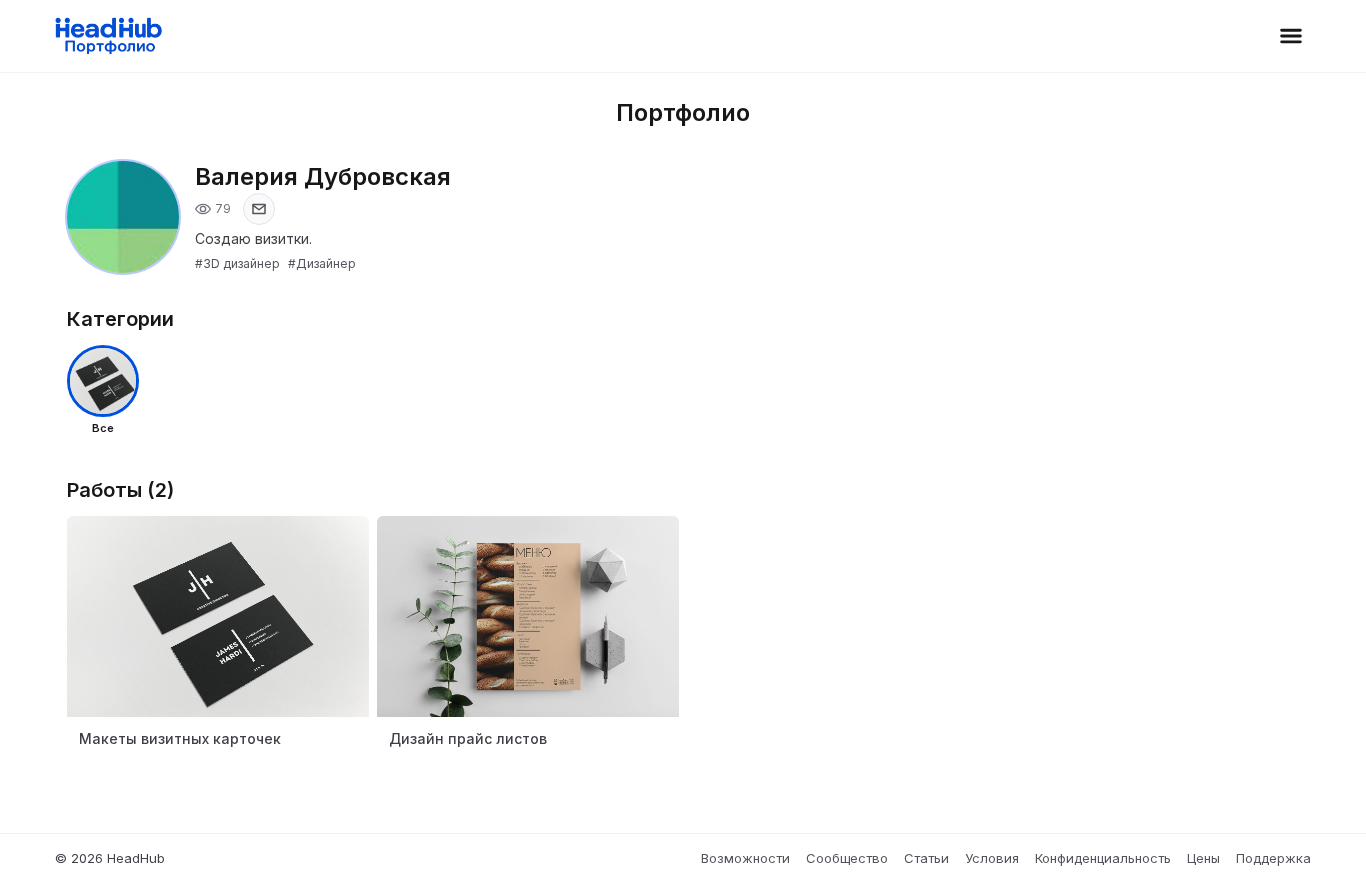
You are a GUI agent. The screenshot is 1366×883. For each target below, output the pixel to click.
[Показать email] (259, 209)
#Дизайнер (322, 263)
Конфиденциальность (1103, 858)
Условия (992, 858)
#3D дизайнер (237, 263)
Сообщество (847, 858)
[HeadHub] (107, 36)
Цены (1203, 858)
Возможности (745, 858)
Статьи (926, 858)
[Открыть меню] (1291, 36)
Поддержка (1273, 858)
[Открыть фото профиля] (123, 217)
